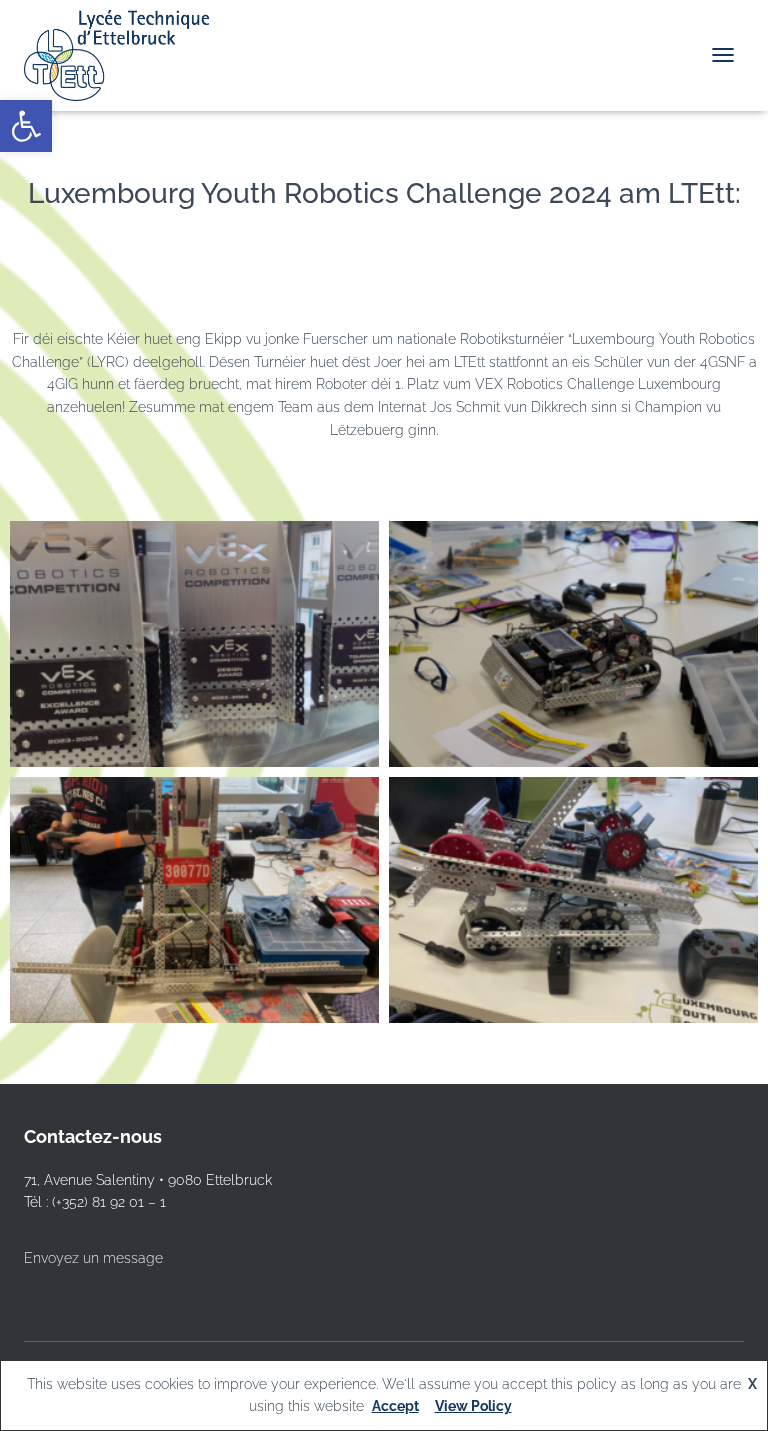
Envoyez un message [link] (93, 1258)
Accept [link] (395, 1406)
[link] (26, 126)
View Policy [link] (473, 1406)
